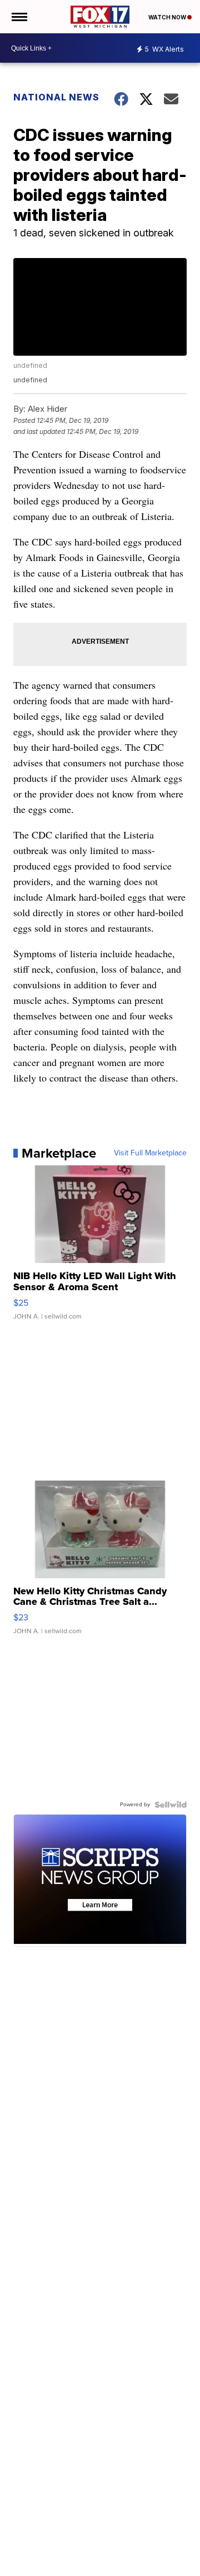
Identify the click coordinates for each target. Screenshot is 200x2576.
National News (56, 97)
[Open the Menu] (19, 17)
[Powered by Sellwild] (171, 1805)
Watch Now (168, 17)
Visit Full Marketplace (150, 1153)
